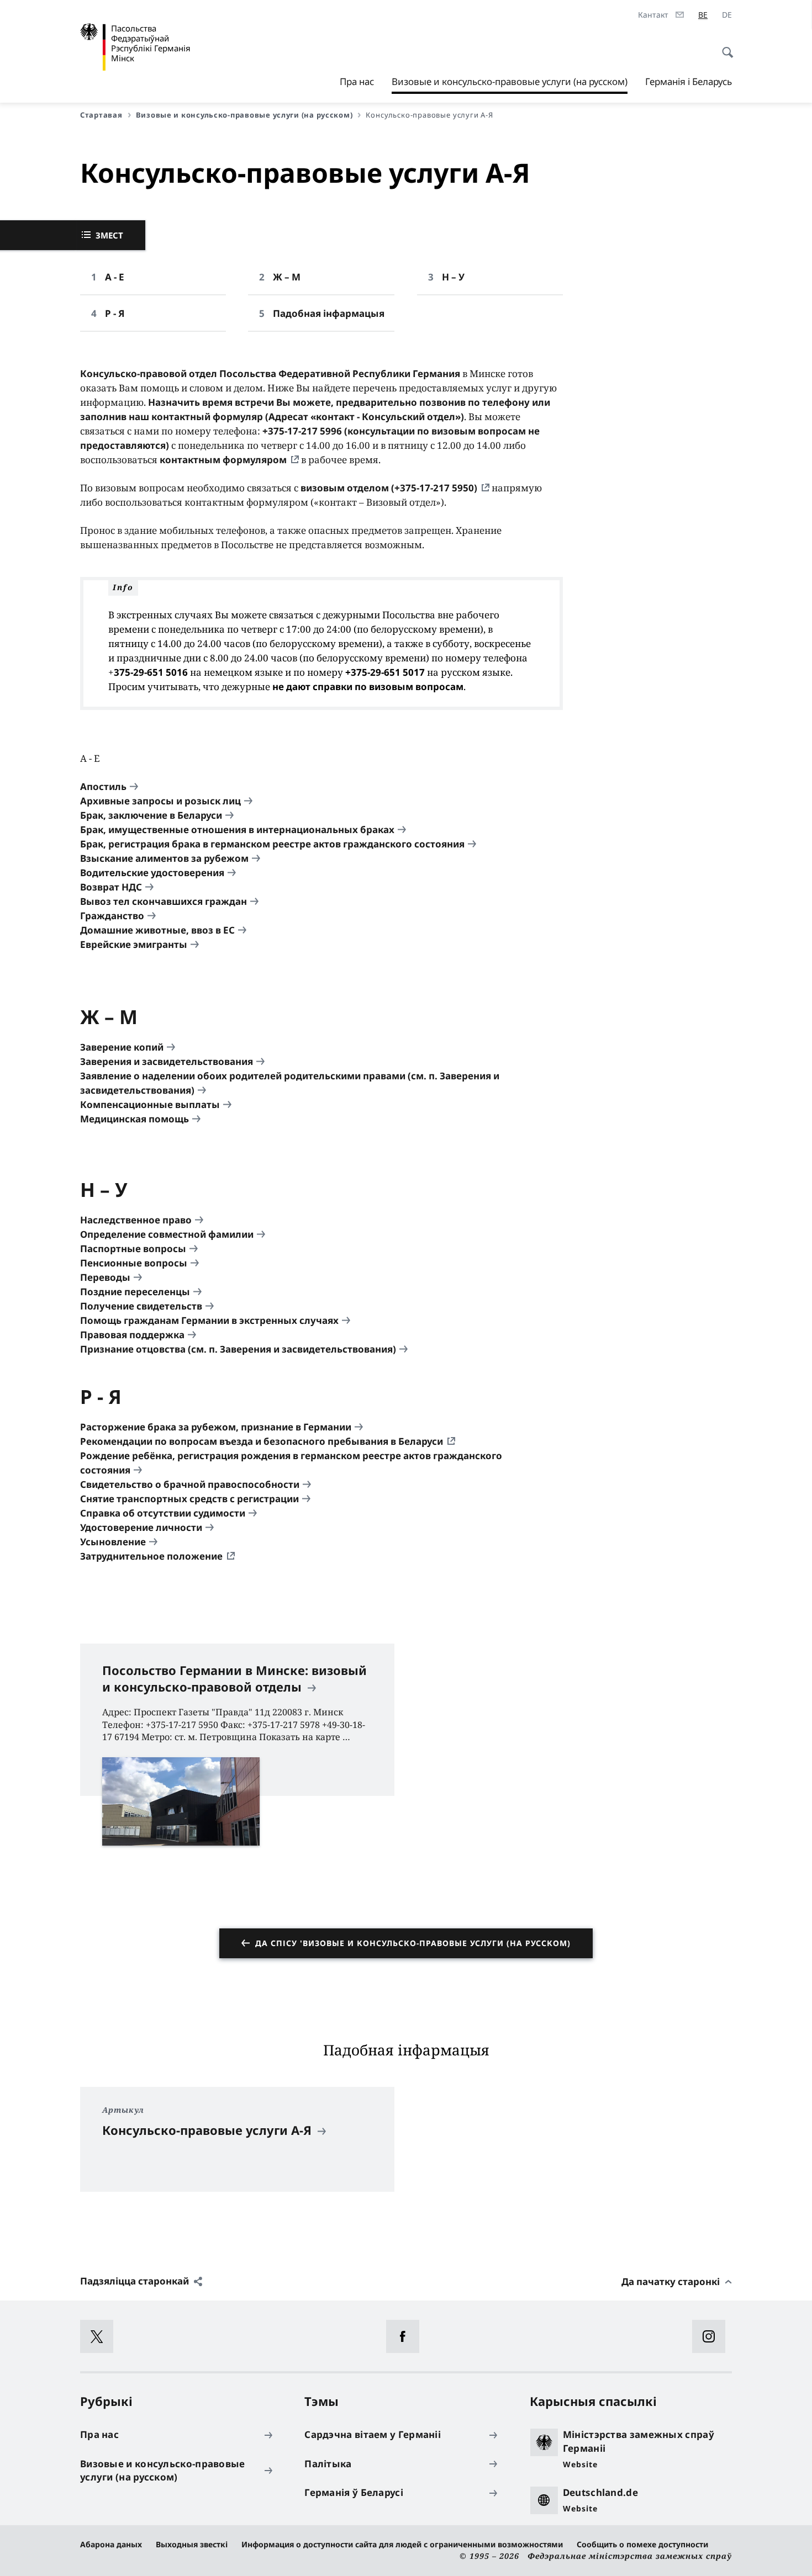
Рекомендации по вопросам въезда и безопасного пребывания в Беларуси (262, 1441)
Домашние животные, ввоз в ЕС (157, 930)
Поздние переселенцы (135, 1292)
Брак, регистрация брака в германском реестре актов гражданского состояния (272, 844)
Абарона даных (111, 2544)
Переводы (105, 1277)
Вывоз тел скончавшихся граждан (164, 901)
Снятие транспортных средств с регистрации (189, 1499)
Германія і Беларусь (689, 81)
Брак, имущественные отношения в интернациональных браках (237, 829)
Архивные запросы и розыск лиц (160, 801)
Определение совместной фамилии (167, 1234)
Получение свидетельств (141, 1306)
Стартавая (101, 115)
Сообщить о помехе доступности (642, 2544)
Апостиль (103, 786)
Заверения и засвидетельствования (167, 1061)
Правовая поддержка (132, 1335)
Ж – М (287, 277)
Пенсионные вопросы (134, 1263)
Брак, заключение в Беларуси (151, 815)
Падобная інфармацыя (329, 313)
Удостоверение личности (141, 1527)
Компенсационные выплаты (150, 1104)
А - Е (115, 277)
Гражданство (112, 916)
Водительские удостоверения (152, 873)
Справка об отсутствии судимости (163, 1513)
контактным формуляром (223, 460)
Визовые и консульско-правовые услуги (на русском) (510, 84)
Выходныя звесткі (192, 2544)
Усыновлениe (113, 1542)
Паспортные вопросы (133, 1249)
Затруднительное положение (151, 1556)
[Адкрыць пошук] (724, 46)
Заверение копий (122, 1047)
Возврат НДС (111, 887)
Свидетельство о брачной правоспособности (190, 1484)
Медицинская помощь (135, 1119)
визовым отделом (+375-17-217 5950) (389, 488)
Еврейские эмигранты (134, 944)
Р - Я (115, 313)
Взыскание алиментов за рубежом (164, 858)
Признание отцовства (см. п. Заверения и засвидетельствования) (238, 1349)
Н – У (453, 277)
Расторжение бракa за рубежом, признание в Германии (216, 1427)
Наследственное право (136, 1220)
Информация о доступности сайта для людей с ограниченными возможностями (402, 2544)
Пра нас (357, 81)
